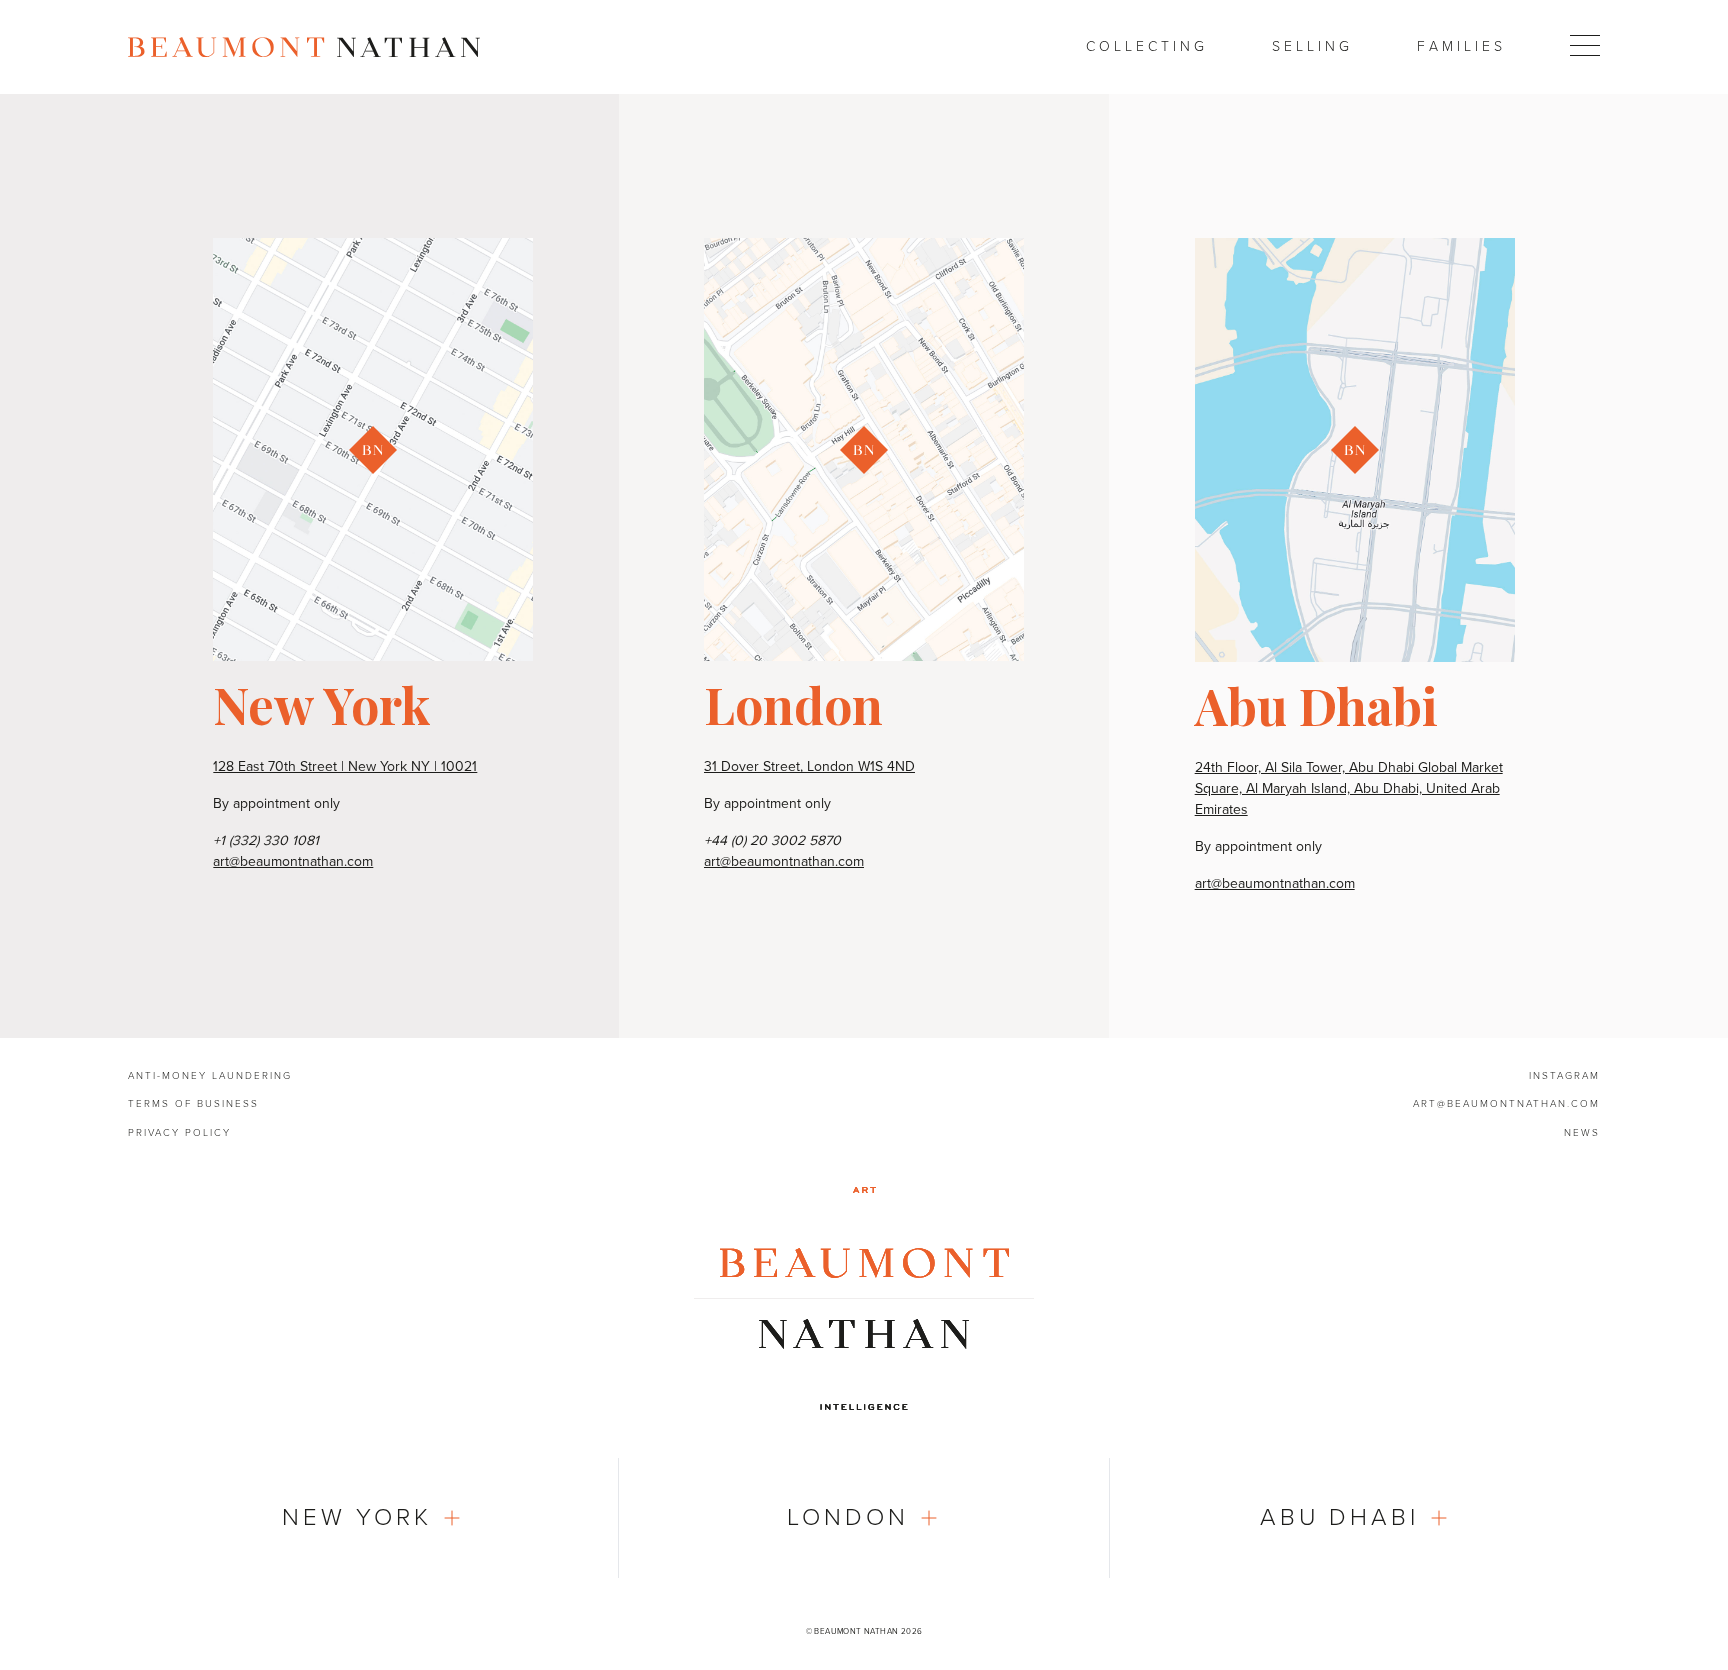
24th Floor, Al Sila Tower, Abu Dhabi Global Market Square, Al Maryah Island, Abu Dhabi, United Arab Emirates (1349, 788)
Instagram (1564, 1076)
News (1582, 1133)
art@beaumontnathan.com (293, 861)
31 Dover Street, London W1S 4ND (809, 766)
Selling (1312, 46)
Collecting (1147, 46)
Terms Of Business (193, 1104)
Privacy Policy (179, 1133)
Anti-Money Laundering (210, 1076)
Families (1461, 46)
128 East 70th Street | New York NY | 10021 (345, 766)
